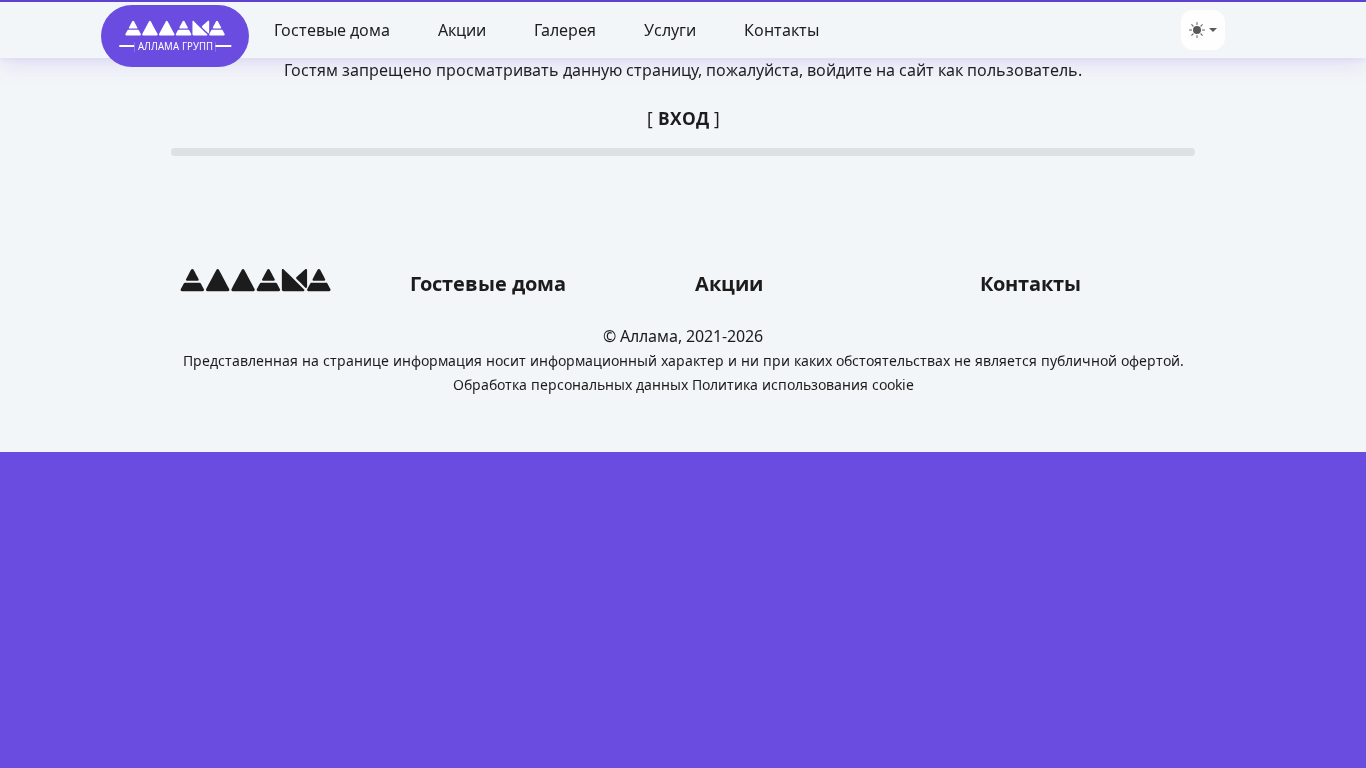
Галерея (565, 30)
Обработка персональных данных (570, 384)
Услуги (670, 30)
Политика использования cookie (803, 384)
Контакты (781, 30)
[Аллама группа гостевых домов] (255, 284)
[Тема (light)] (1203, 30)
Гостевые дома (332, 30)
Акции (462, 30)
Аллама (649, 336)
